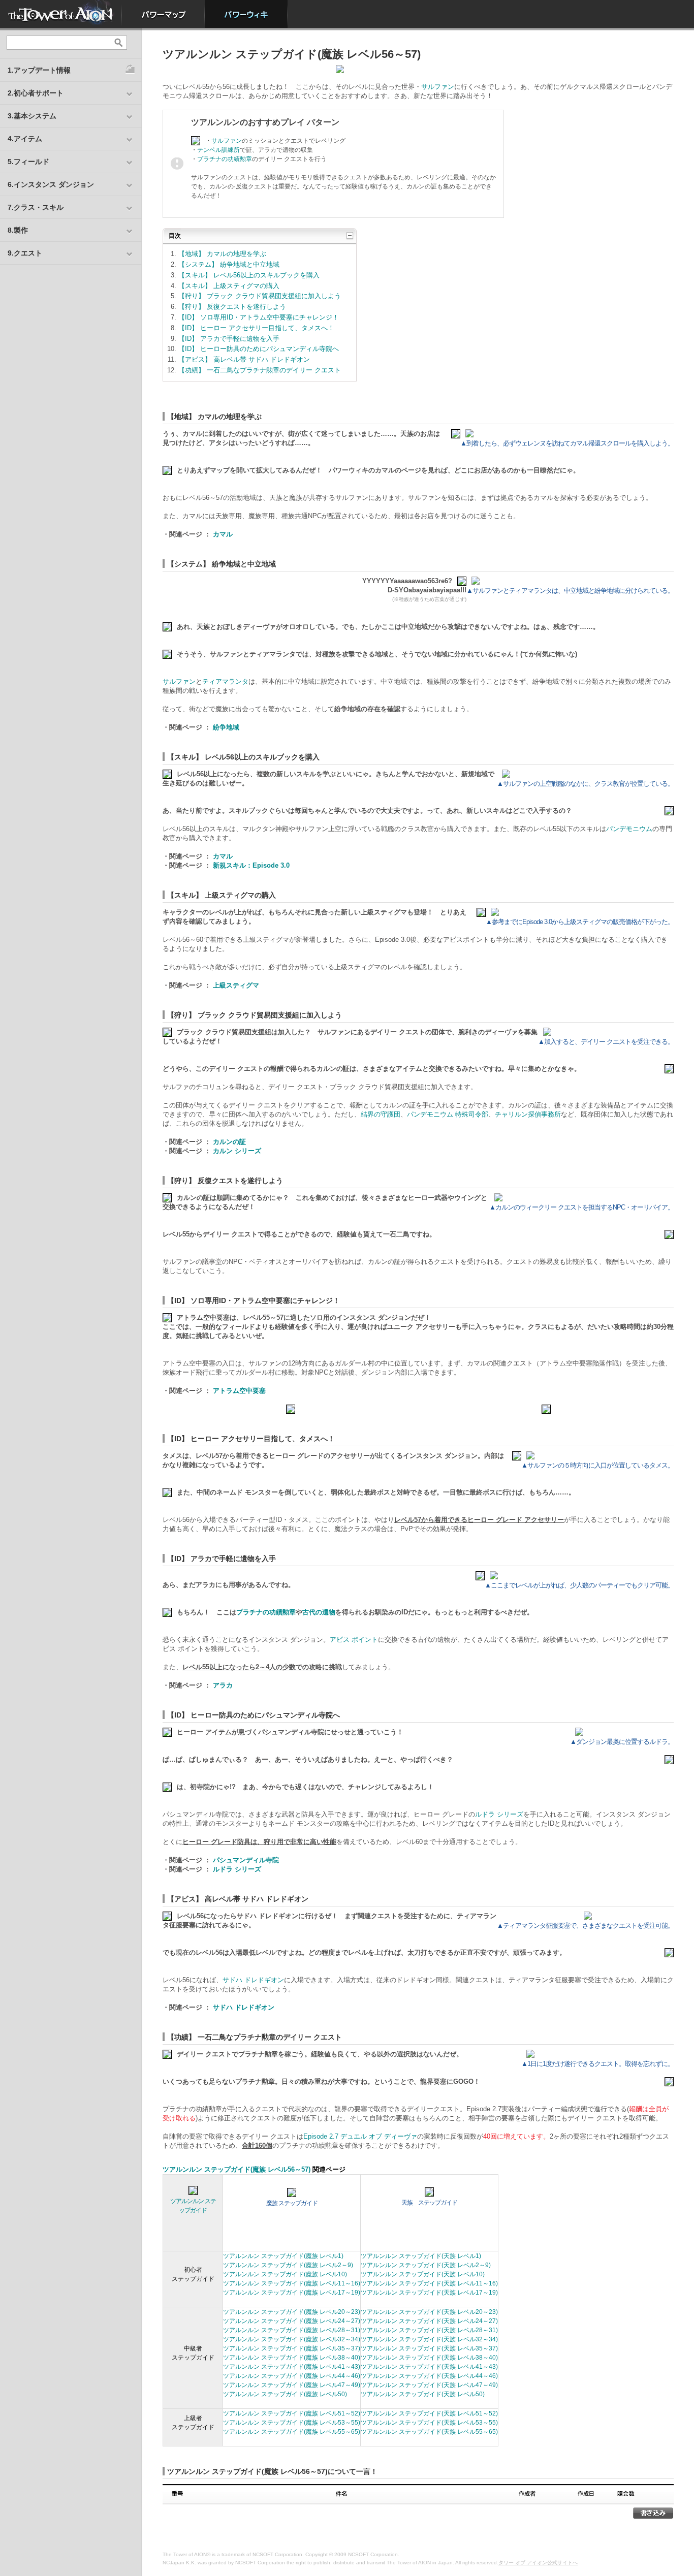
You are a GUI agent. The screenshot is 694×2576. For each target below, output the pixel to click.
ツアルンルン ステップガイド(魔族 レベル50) (285, 2394)
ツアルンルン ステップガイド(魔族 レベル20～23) (292, 2312)
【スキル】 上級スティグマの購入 (229, 286)
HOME (61, 14)
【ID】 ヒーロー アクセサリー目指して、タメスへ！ (256, 328)
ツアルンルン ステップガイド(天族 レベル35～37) (429, 2348)
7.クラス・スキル (36, 207)
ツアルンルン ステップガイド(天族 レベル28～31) (429, 2330)
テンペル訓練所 (218, 150)
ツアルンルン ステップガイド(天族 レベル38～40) (429, 2358)
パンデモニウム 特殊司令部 (448, 1114)
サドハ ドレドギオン (253, 1980)
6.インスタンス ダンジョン (51, 184)
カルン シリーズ (237, 1151)
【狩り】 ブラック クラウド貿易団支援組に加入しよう (260, 296)
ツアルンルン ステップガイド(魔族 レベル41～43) (292, 2367)
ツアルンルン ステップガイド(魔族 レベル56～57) (236, 2169)
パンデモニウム (629, 829)
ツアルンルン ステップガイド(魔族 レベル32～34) (292, 2339)
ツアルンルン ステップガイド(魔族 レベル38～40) (292, 2358)
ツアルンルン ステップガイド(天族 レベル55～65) (429, 2432)
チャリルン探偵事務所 (528, 1114)
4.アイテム (25, 139)
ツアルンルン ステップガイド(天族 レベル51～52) (429, 2413)
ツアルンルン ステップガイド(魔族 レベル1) (283, 2256)
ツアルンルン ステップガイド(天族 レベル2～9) (426, 2265)
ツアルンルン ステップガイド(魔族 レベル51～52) (292, 2413)
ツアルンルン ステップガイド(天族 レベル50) (423, 2394)
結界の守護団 (381, 1114)
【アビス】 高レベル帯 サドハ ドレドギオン (244, 359)
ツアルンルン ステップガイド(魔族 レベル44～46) (292, 2376)
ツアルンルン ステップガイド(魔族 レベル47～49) (292, 2385)
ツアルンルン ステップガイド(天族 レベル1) (421, 2256)
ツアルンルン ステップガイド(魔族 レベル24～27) (292, 2321)
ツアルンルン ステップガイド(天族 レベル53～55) (429, 2423)
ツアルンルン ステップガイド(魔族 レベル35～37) (292, 2348)
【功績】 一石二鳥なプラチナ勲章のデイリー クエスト (260, 370)
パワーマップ (163, 14)
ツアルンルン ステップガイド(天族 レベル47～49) (429, 2385)
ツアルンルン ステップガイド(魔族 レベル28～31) (292, 2330)
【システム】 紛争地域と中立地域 (229, 264)
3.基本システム (32, 116)
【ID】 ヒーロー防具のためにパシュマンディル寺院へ (259, 349)
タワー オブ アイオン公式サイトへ (538, 2563)
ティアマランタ (225, 681)
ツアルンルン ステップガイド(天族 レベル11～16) (429, 2283)
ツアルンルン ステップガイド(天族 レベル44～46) (429, 2376)
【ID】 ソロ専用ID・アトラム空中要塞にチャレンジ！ (259, 317)
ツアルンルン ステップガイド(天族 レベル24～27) (429, 2321)
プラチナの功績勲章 (225, 159)
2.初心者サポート (36, 93)
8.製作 (18, 230)
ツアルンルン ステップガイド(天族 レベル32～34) (429, 2339)
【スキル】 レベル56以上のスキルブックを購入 (249, 275)
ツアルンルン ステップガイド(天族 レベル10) (423, 2274)
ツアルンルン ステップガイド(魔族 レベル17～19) (292, 2293)
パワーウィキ (246, 14)
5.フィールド (28, 162)
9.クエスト (25, 253)
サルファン (438, 87)
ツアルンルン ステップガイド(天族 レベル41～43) (429, 2367)
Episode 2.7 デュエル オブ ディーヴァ (360, 2136)
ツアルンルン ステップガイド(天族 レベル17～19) (429, 2293)
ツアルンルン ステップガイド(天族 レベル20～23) (429, 2312)
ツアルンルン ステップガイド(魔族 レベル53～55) (292, 2423)
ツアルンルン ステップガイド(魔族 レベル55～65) (292, 2432)
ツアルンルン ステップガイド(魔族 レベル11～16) (292, 2283)
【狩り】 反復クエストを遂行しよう (232, 307)
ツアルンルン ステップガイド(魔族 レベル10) (285, 2274)
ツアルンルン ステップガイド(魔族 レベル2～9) (288, 2265)
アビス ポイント (354, 1640)
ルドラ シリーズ (499, 1814)
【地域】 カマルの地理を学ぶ (222, 254)
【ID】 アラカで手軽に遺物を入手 (229, 339)
